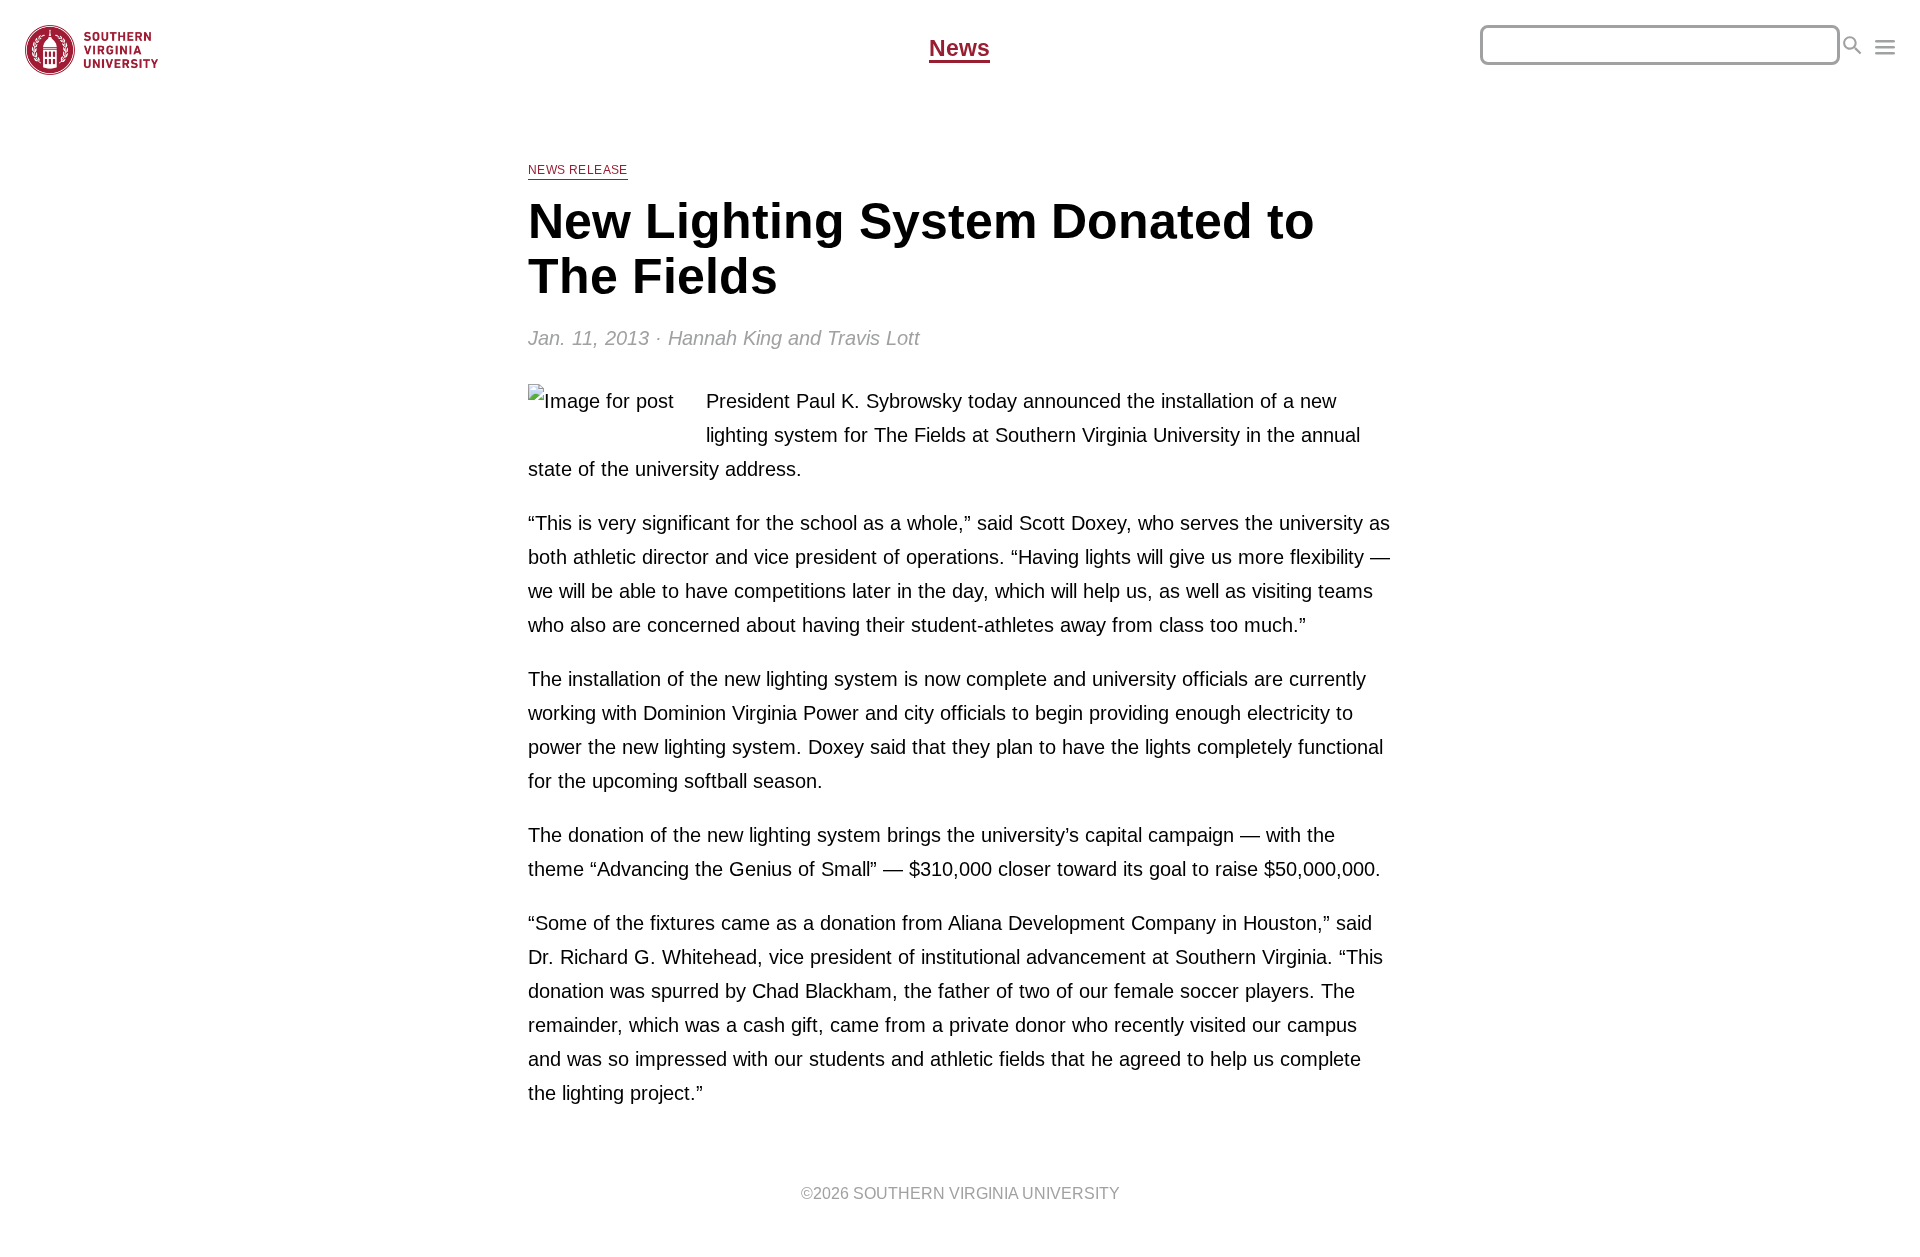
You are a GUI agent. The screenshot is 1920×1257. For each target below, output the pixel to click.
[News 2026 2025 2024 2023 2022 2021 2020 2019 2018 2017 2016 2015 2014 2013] (1885, 50)
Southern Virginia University (986, 1193)
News (959, 49)
